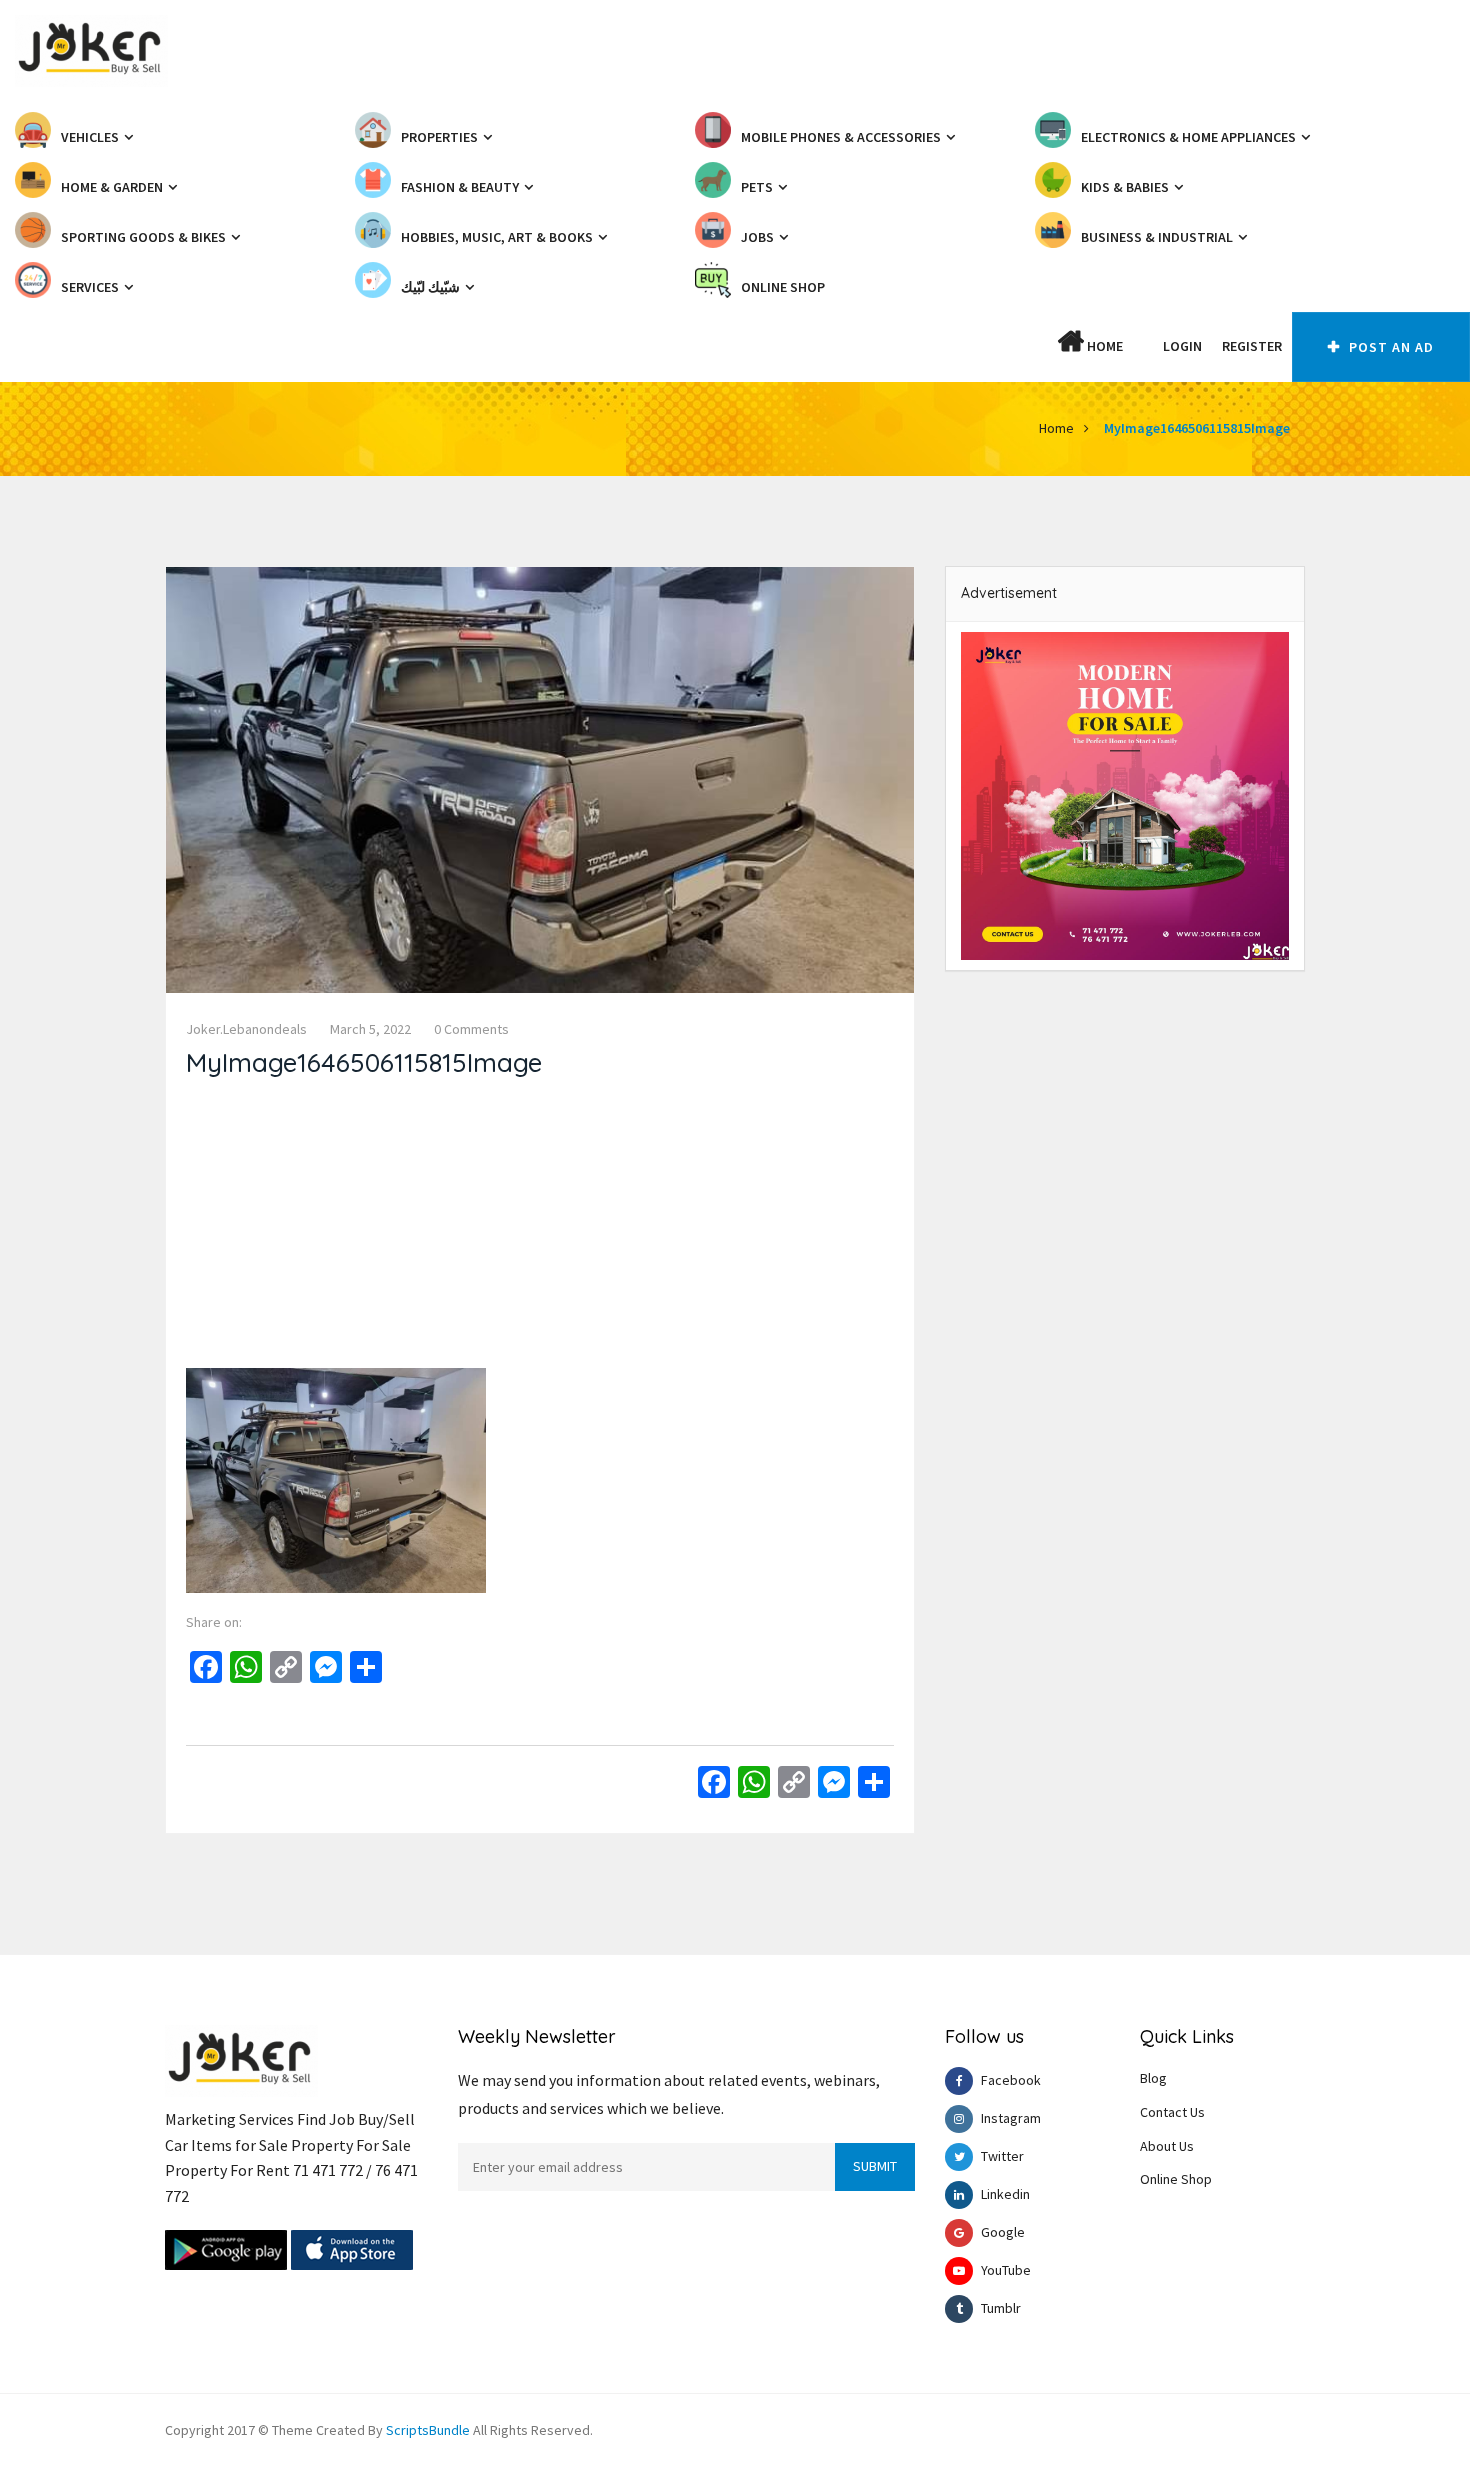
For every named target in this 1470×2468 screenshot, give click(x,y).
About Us (1167, 2146)
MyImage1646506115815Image (1197, 428)
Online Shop (1176, 2179)
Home (1103, 346)
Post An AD (1389, 347)
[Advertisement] (540, 1228)
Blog (1153, 2078)
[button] (1143, 346)
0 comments (471, 1029)
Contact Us (1172, 2112)
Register (1252, 346)
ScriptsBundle (428, 2430)
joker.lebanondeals (246, 1029)
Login (1182, 346)
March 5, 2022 (370, 1029)
